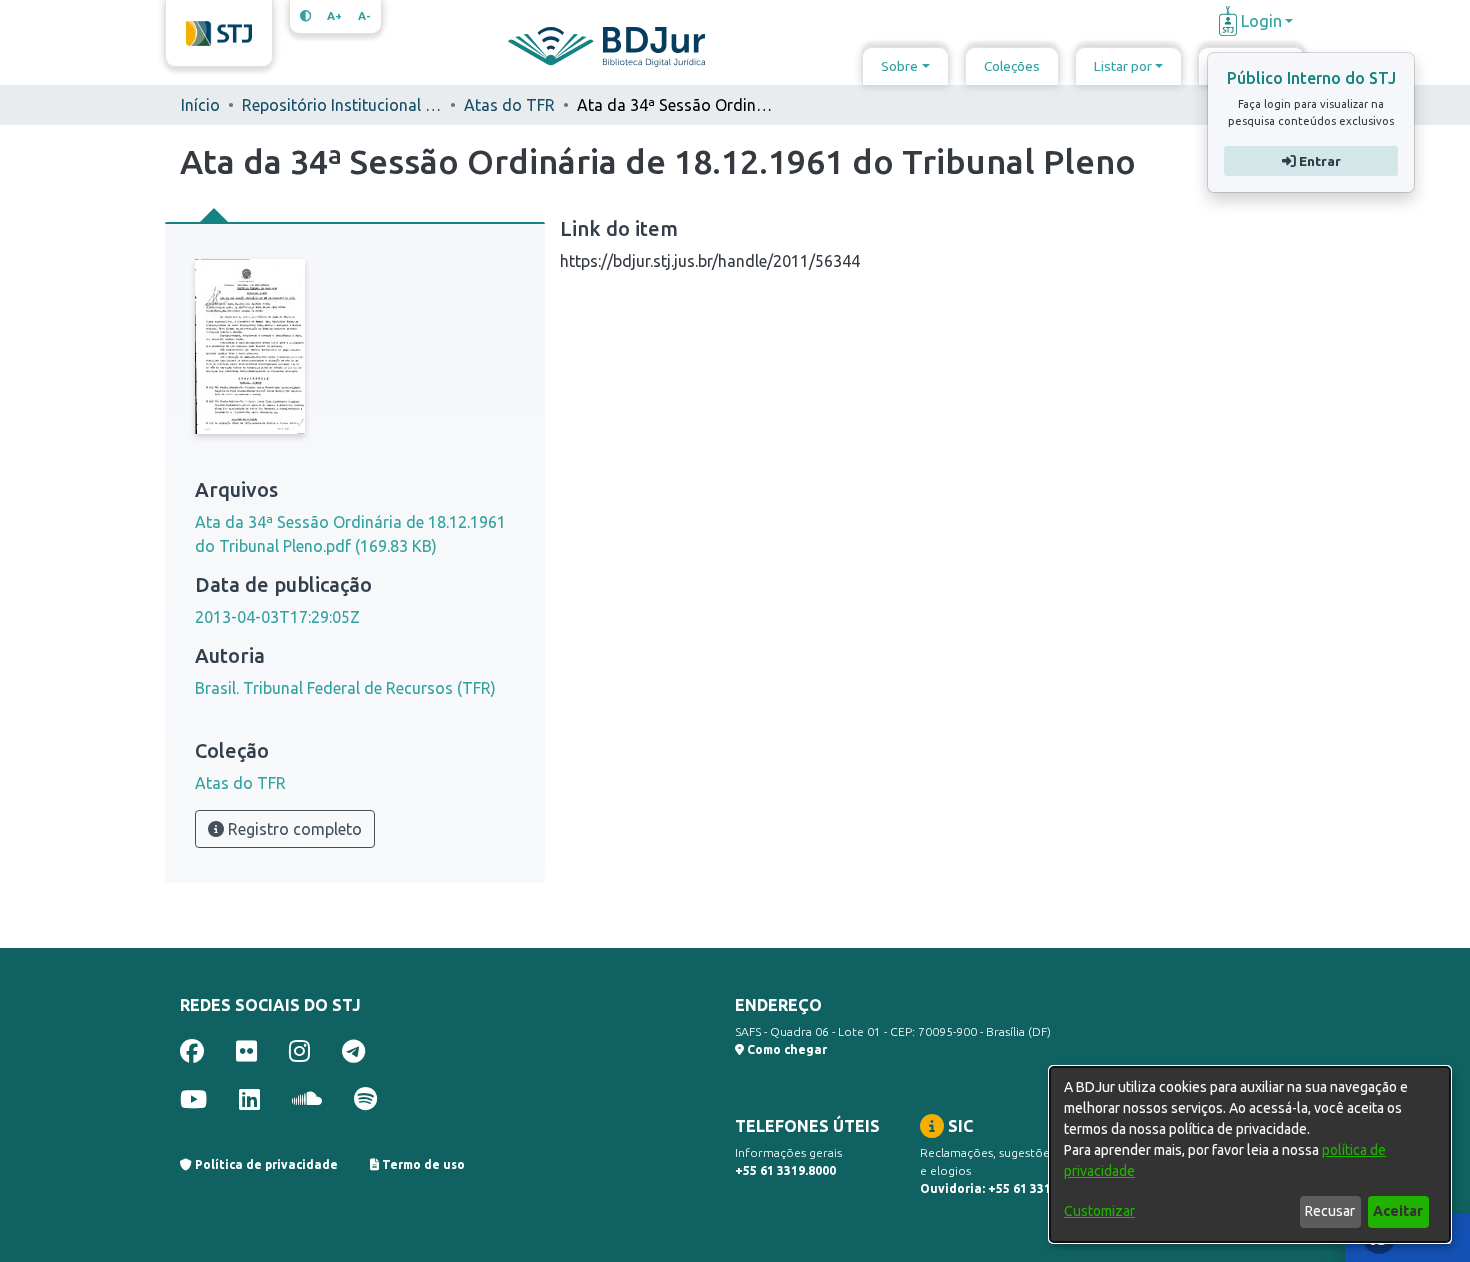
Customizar (1099, 1211)
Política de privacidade (265, 1164)
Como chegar (785, 1049)
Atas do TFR (509, 105)
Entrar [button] (1317, 161)
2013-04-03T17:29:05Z (277, 617)
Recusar (1330, 1211)
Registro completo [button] (293, 829)
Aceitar (1398, 1211)
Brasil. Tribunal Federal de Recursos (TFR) (345, 688)
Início (200, 105)
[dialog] (1250, 1154)
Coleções (1012, 66)
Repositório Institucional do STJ (342, 105)
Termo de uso (422, 1164)
